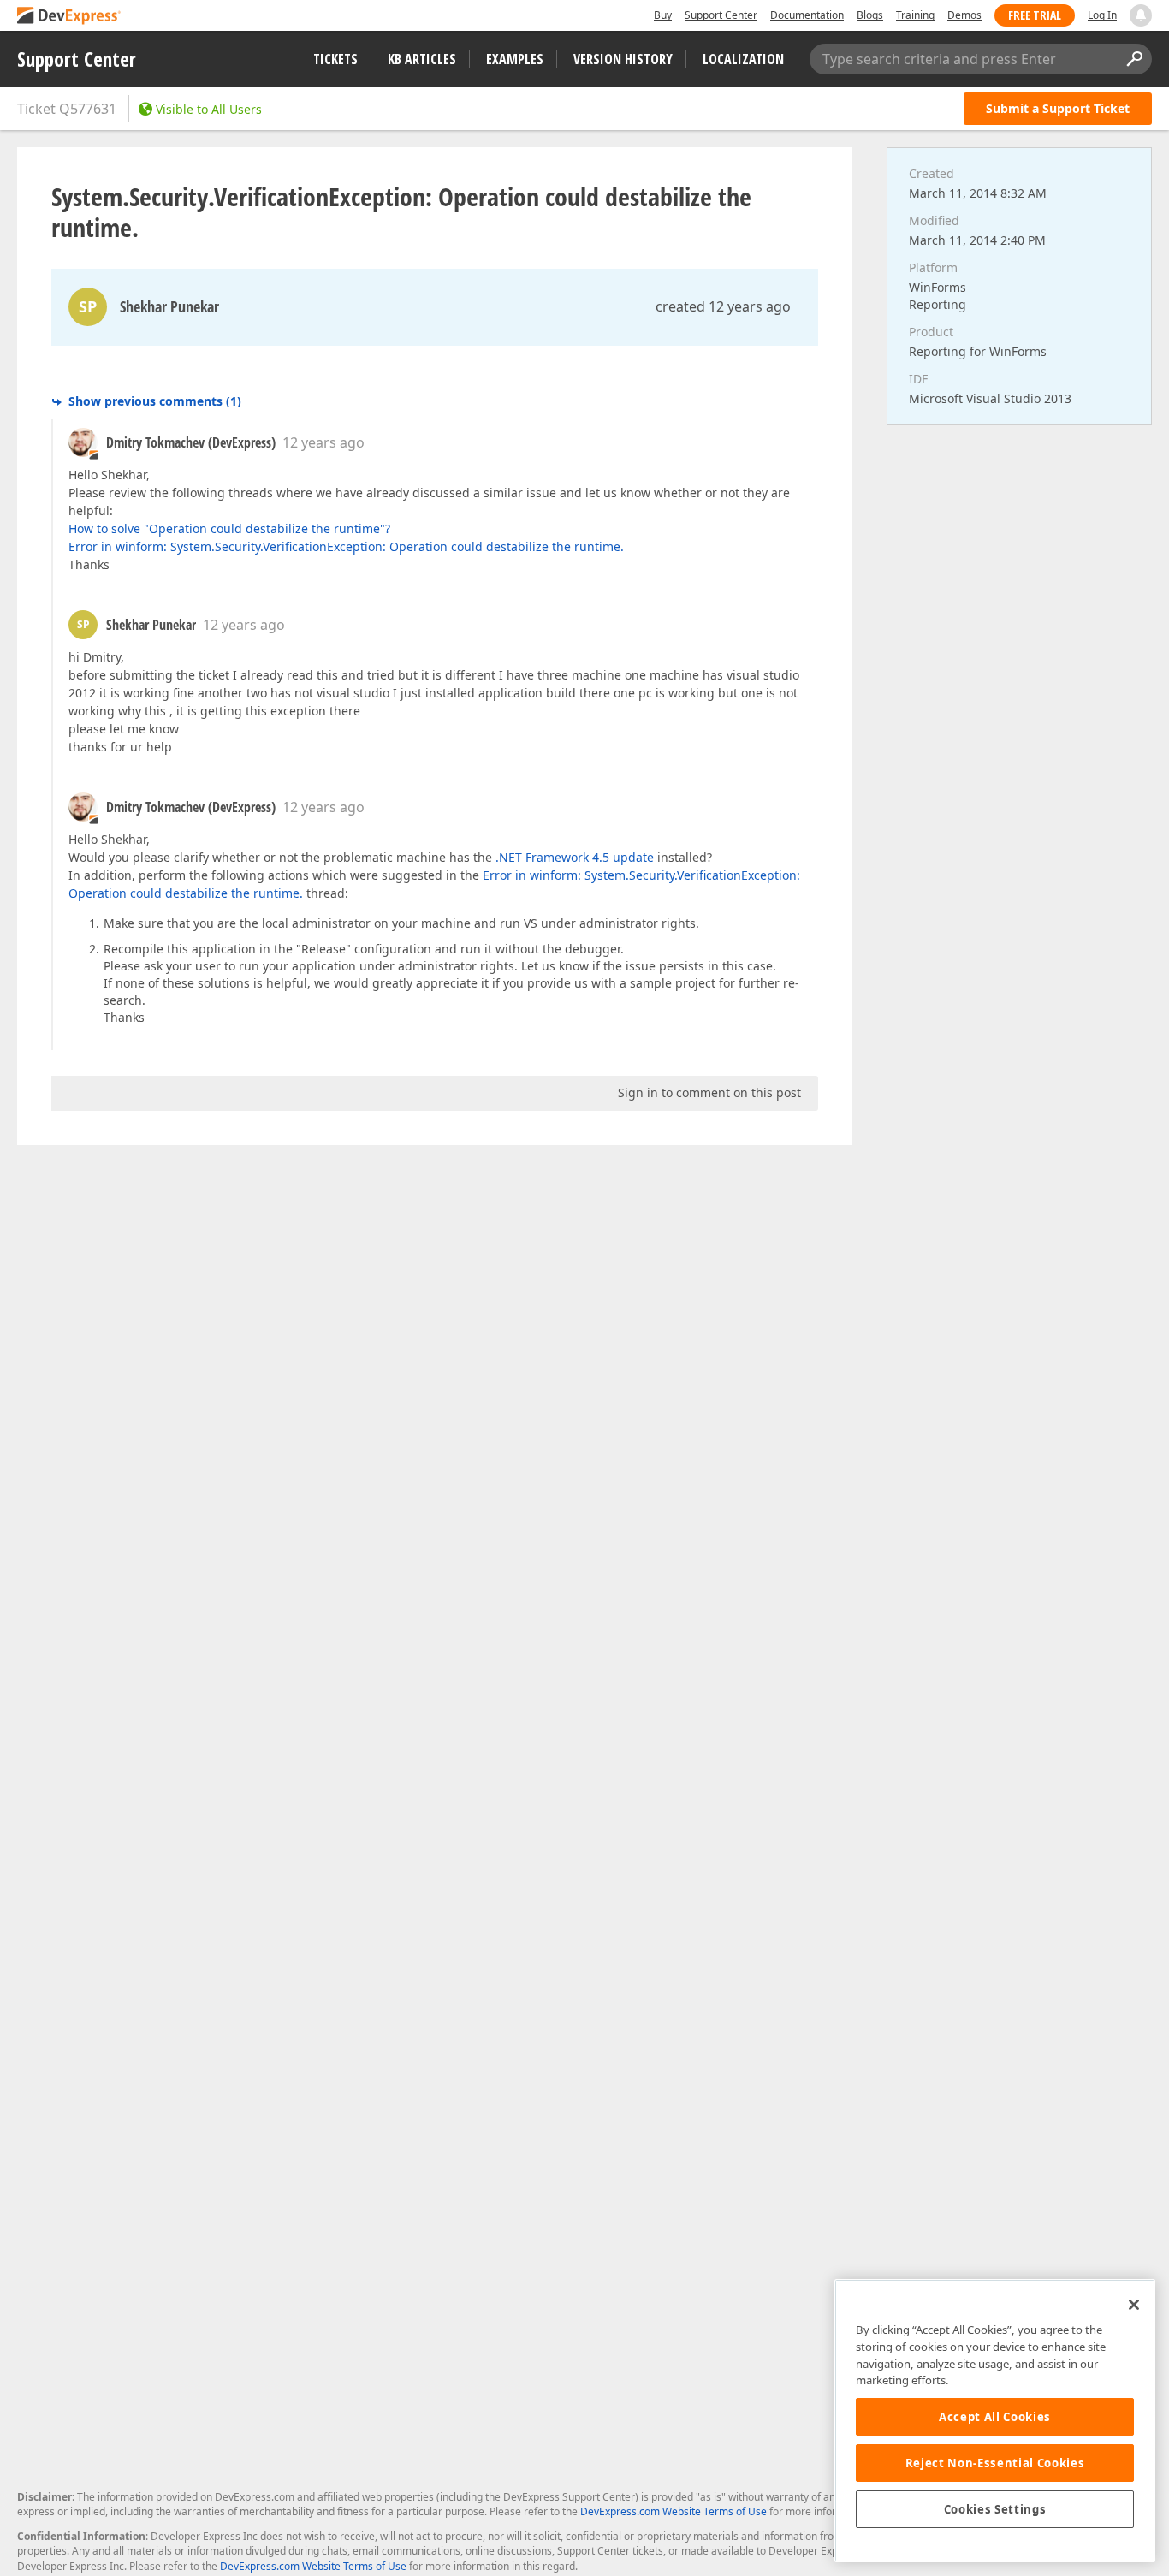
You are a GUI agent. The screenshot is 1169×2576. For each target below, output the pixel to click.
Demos (964, 15)
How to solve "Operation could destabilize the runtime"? (229, 528)
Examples (515, 59)
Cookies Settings (995, 2509)
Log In (1102, 15)
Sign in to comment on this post (709, 1092)
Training (915, 15)
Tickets (335, 59)
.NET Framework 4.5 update (575, 857)
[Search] (1134, 59)
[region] (995, 2421)
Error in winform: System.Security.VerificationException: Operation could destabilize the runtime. (346, 546)
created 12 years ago (723, 306)
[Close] (1134, 2305)
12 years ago (323, 442)
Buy (663, 15)
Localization (743, 59)
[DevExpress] (69, 17)
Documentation (807, 15)
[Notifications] (1141, 15)
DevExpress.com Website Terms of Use (674, 2511)
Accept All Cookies (995, 2417)
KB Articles (422, 59)
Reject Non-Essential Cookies (995, 2463)
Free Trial (1035, 15)
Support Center (721, 15)
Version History (623, 59)
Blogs (870, 15)
